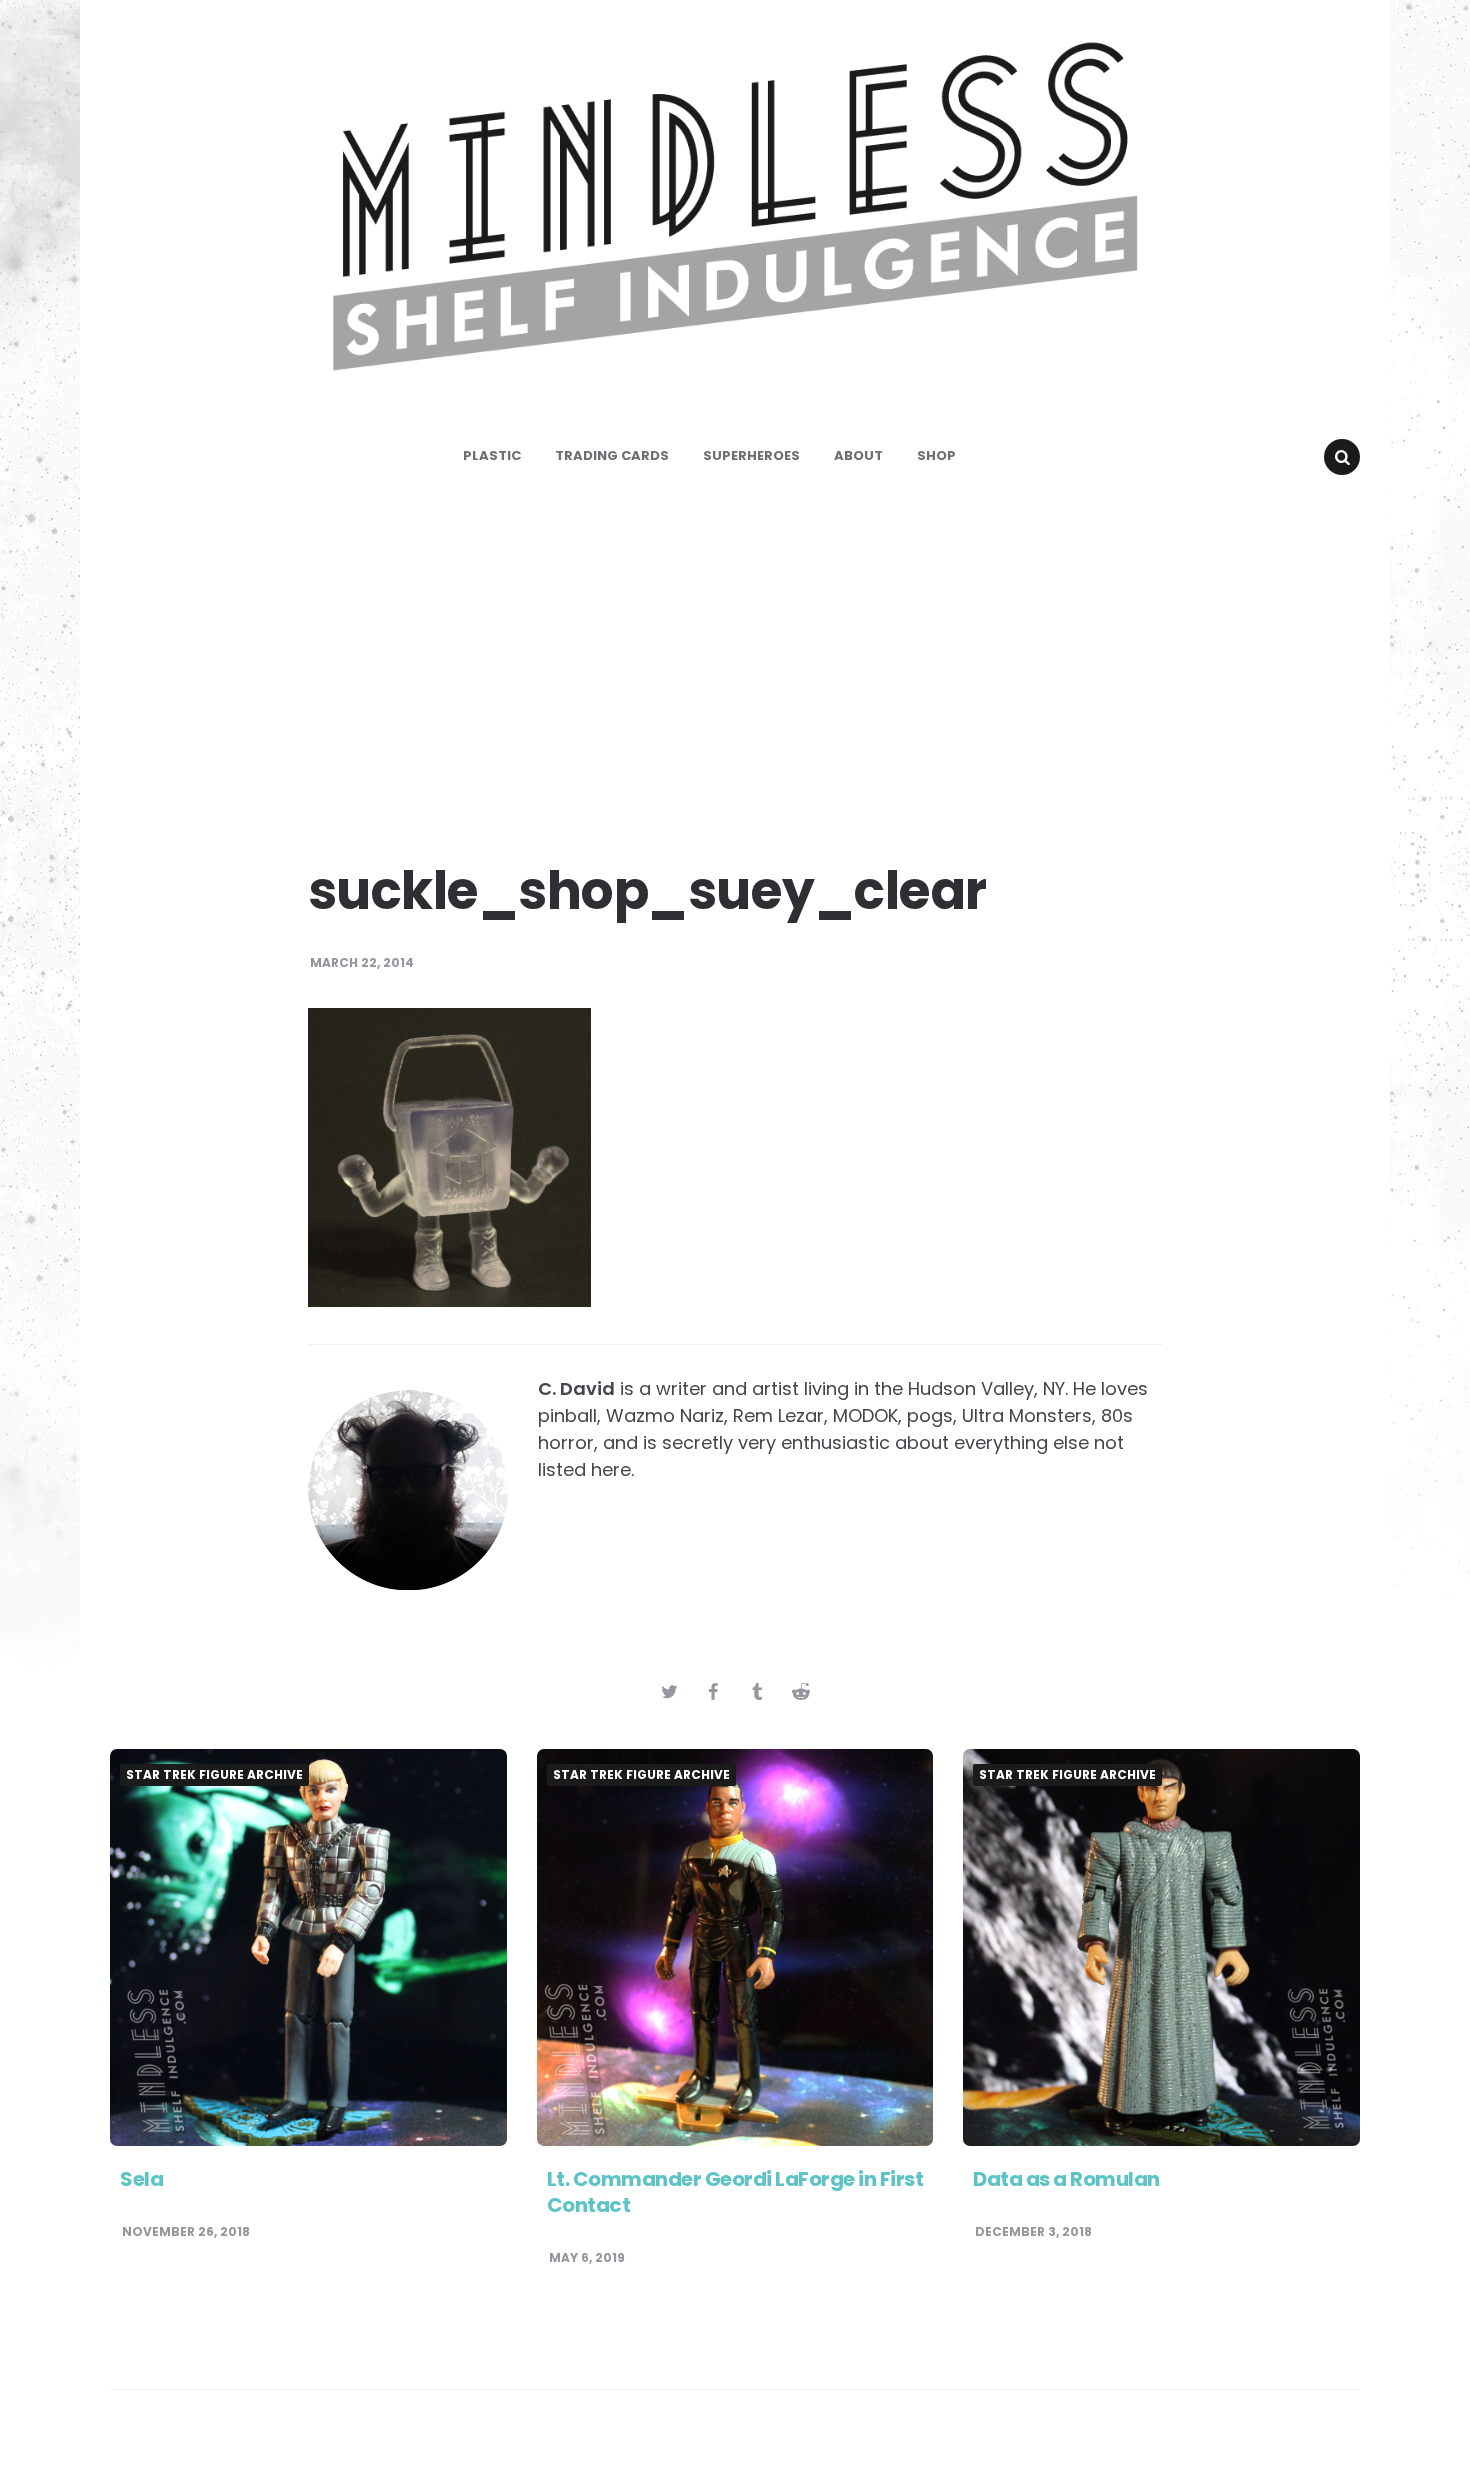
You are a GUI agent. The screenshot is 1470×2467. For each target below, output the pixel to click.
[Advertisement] (735, 660)
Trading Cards (612, 455)
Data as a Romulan (1066, 2179)
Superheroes (751, 455)
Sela (141, 2179)
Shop (936, 455)
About (858, 455)
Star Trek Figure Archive (214, 1775)
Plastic (492, 455)
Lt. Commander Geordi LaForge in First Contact (735, 2192)
